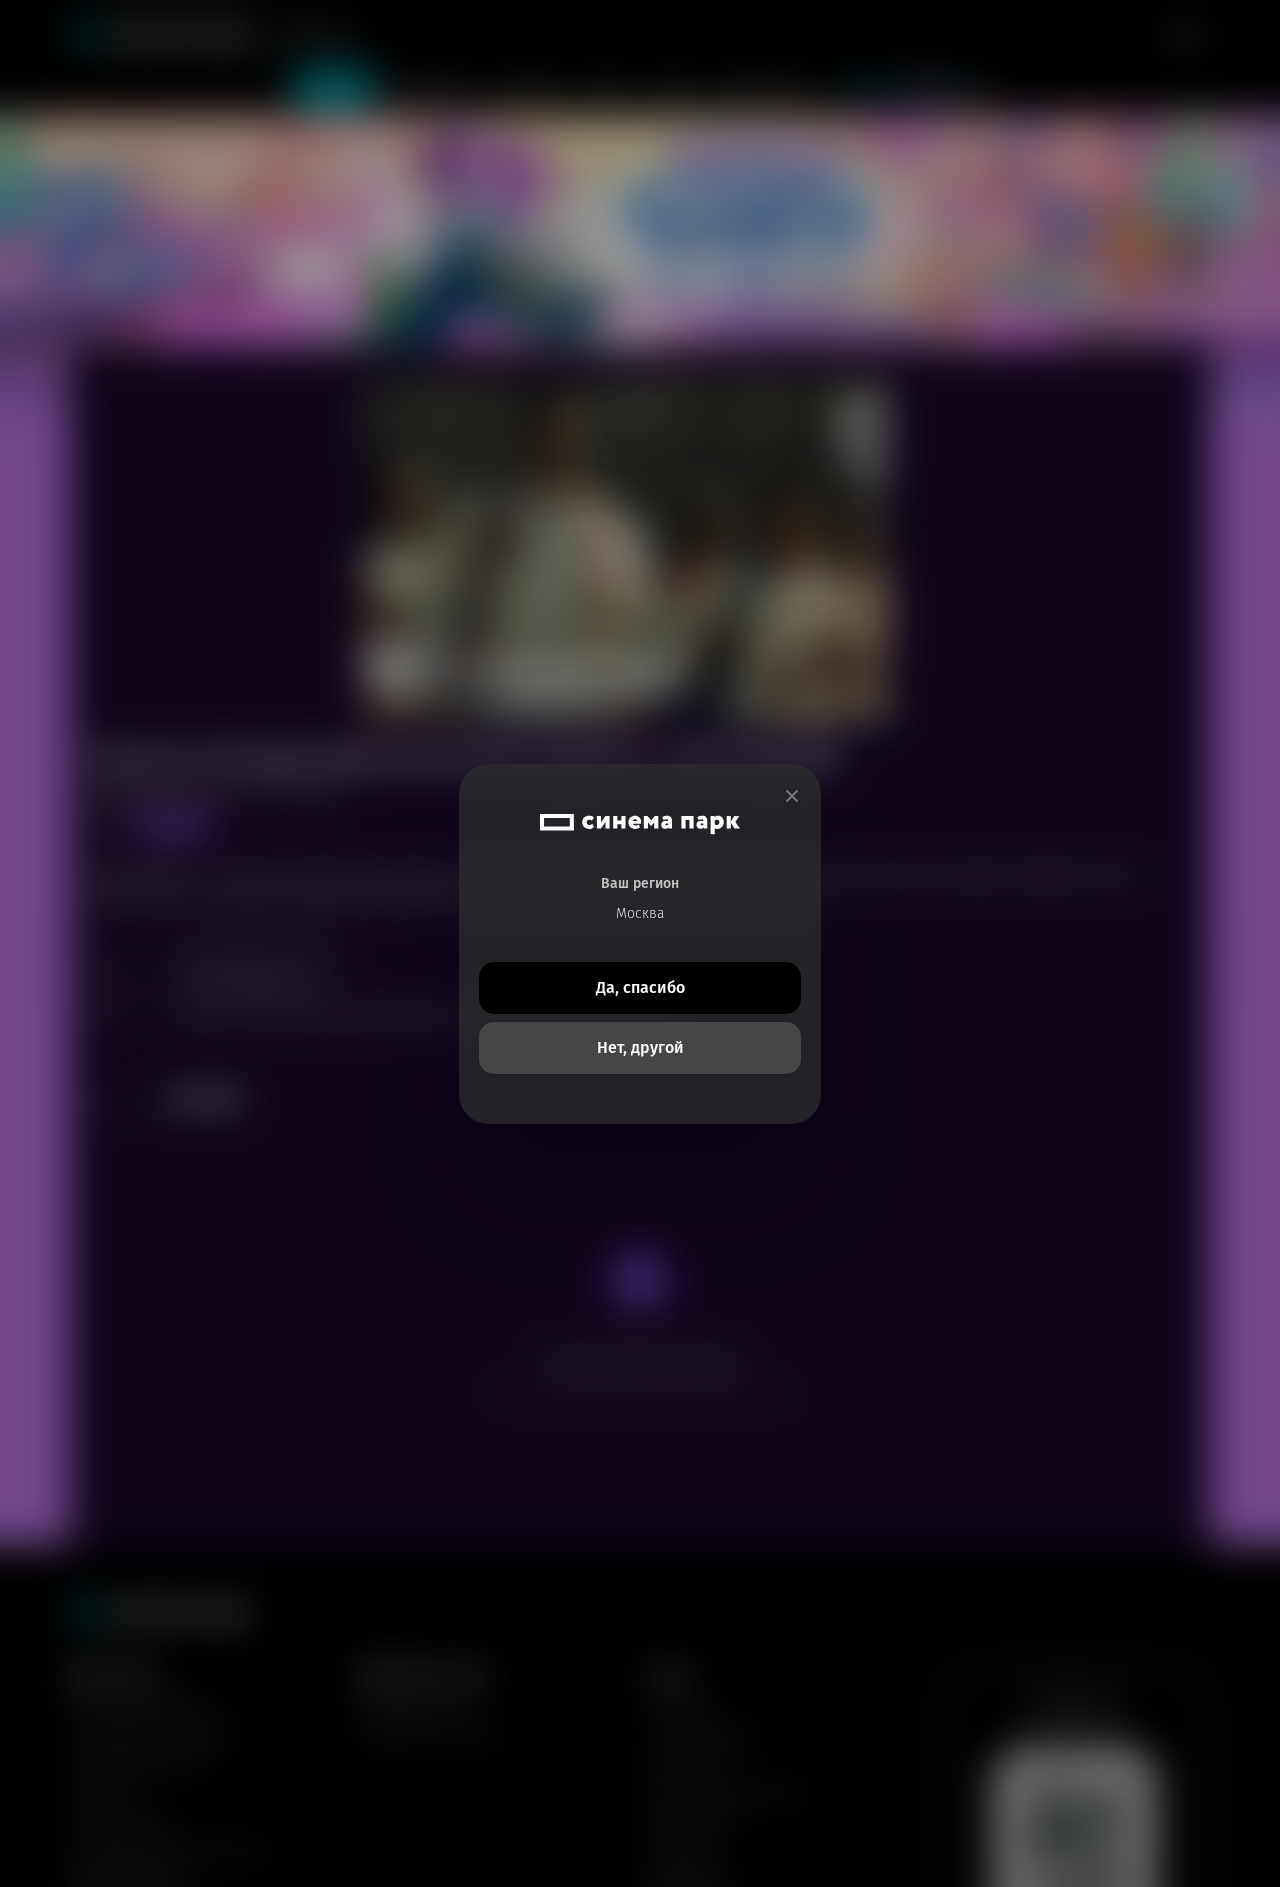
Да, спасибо (640, 987)
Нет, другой (640, 1047)
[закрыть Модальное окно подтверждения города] (792, 796)
